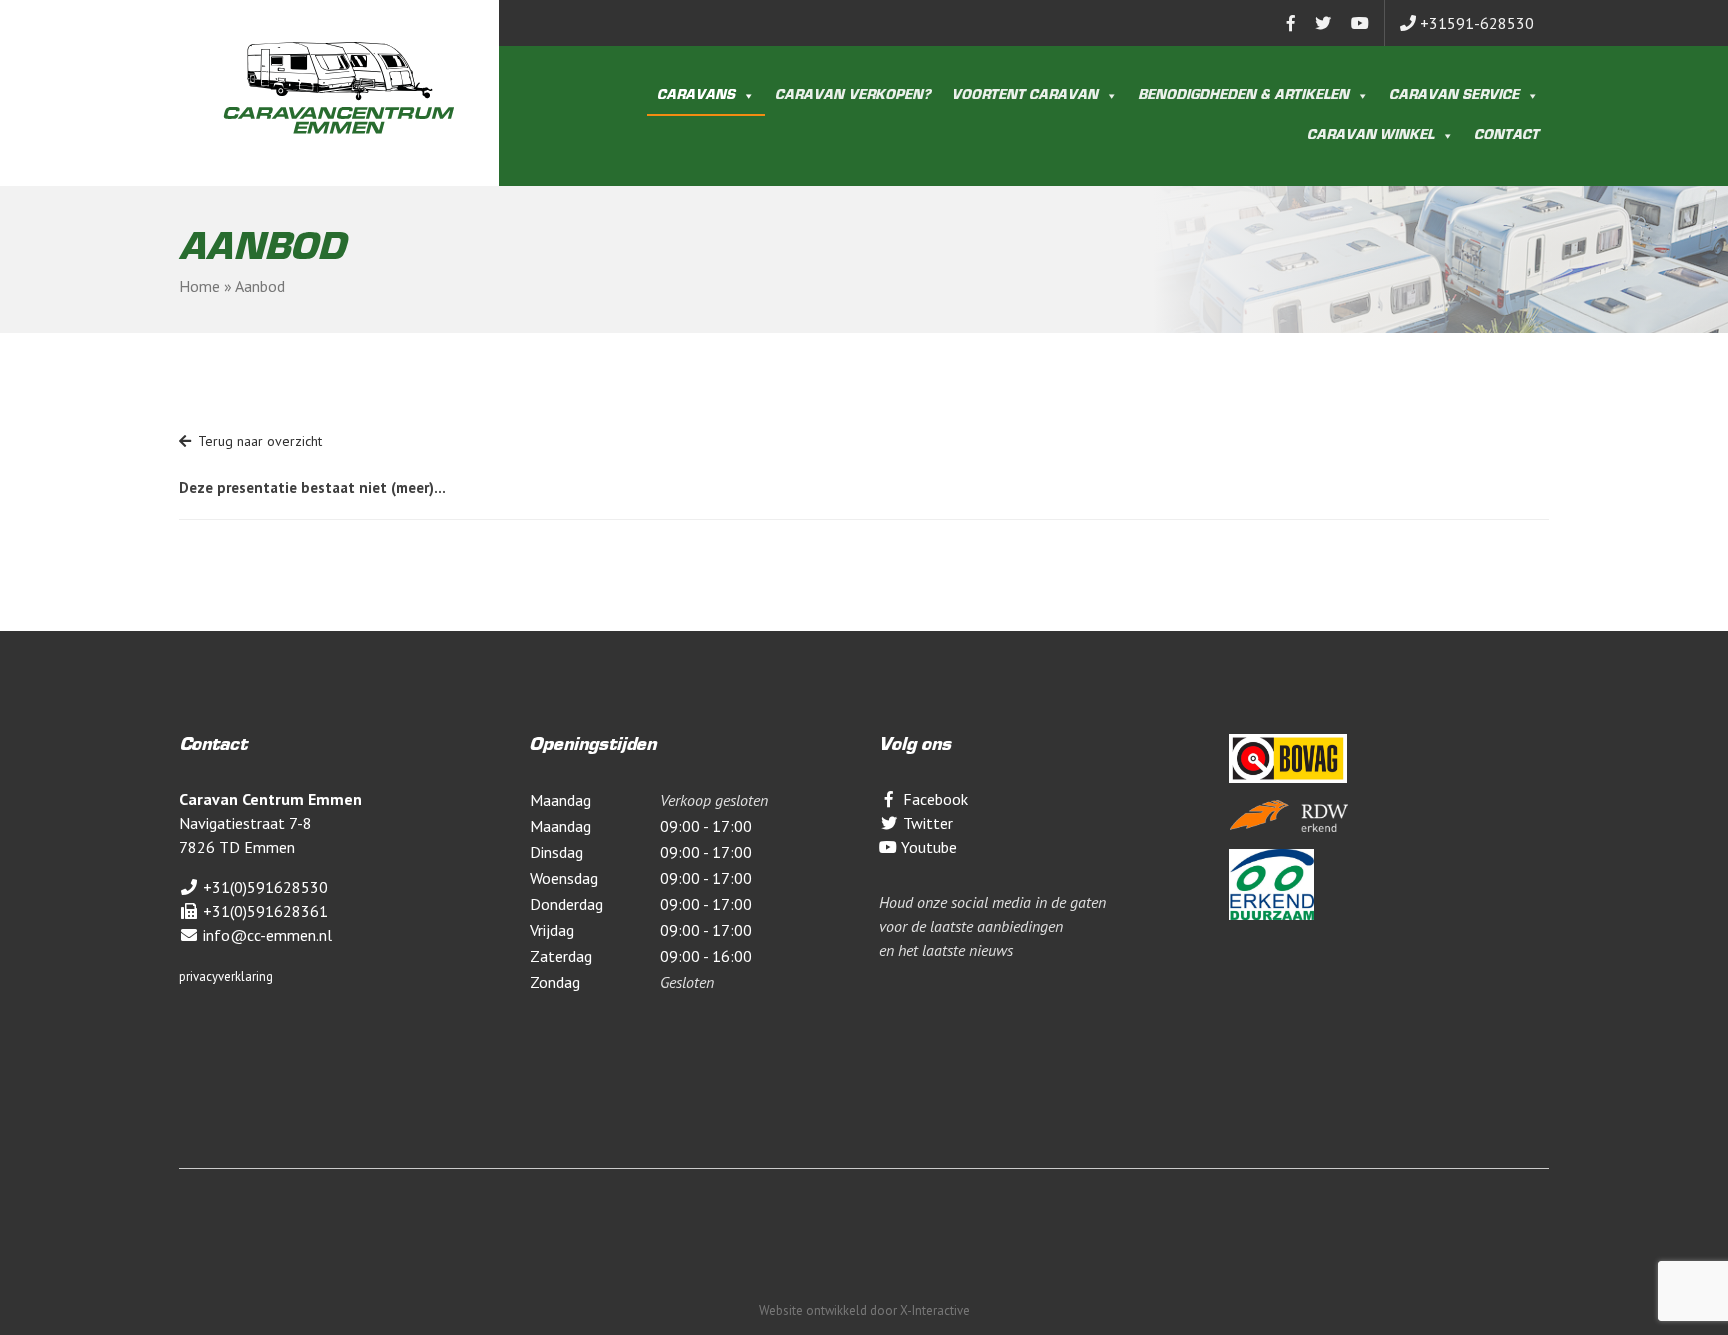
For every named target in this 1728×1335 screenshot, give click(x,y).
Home (199, 286)
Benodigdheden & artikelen (1243, 96)
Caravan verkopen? (853, 96)
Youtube (927, 847)
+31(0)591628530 (263, 887)
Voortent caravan (1024, 96)
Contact (1506, 136)
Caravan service (1454, 96)
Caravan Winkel (1370, 136)
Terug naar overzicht (260, 441)
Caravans (696, 96)
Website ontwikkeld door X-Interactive (864, 1310)
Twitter (926, 823)
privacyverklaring (226, 976)
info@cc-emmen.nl (265, 935)
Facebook (933, 799)
